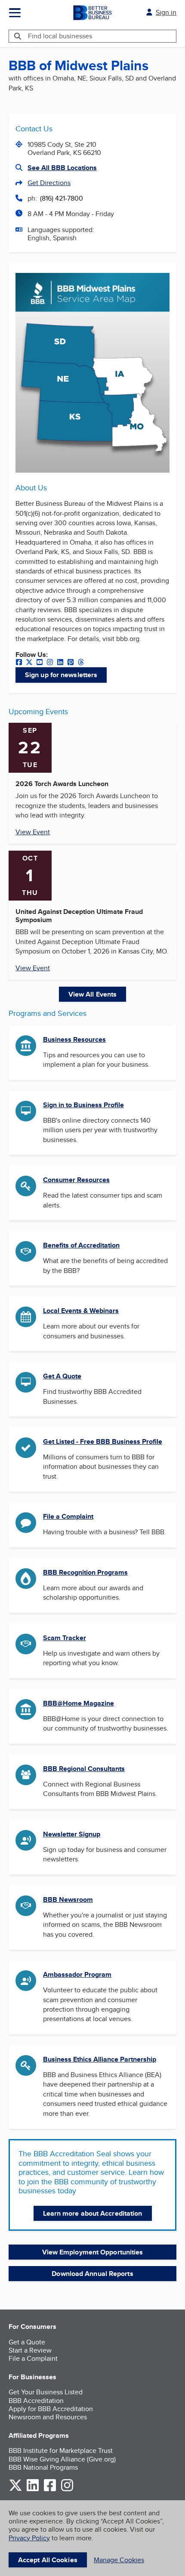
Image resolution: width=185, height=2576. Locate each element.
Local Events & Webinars (81, 1311)
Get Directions (49, 183)
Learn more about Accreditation (93, 2213)
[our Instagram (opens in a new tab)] (50, 663)
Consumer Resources (76, 1180)
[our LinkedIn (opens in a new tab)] (60, 663)
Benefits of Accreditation (81, 1245)
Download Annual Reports (92, 2274)
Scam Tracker (65, 1638)
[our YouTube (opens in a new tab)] (40, 663)
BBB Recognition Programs (85, 1572)
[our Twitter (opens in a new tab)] (29, 663)
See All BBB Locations (62, 168)
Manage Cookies (119, 2560)
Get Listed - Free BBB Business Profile (103, 1441)
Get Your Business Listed (46, 2392)
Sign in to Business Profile (83, 1105)
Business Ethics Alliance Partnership (100, 2059)
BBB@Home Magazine (79, 1703)
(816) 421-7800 (62, 198)
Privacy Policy (29, 2538)
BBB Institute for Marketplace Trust (61, 2451)
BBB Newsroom (68, 1899)
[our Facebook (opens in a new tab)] (19, 663)
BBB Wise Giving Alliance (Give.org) (62, 2459)
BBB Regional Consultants (84, 1769)
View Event (33, 832)
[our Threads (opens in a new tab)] (81, 663)
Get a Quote (27, 2342)
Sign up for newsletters (61, 675)
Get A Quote (62, 1376)
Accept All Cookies (48, 2560)
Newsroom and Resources (48, 2417)
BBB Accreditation (36, 2401)
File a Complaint (68, 1516)
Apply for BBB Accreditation (51, 2409)
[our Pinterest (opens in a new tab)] (71, 663)
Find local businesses (60, 36)
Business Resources (74, 1039)
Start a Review (30, 2350)
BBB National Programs (43, 2467)
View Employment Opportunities (93, 2252)
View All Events (93, 994)
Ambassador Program (77, 1974)
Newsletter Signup (72, 1834)
